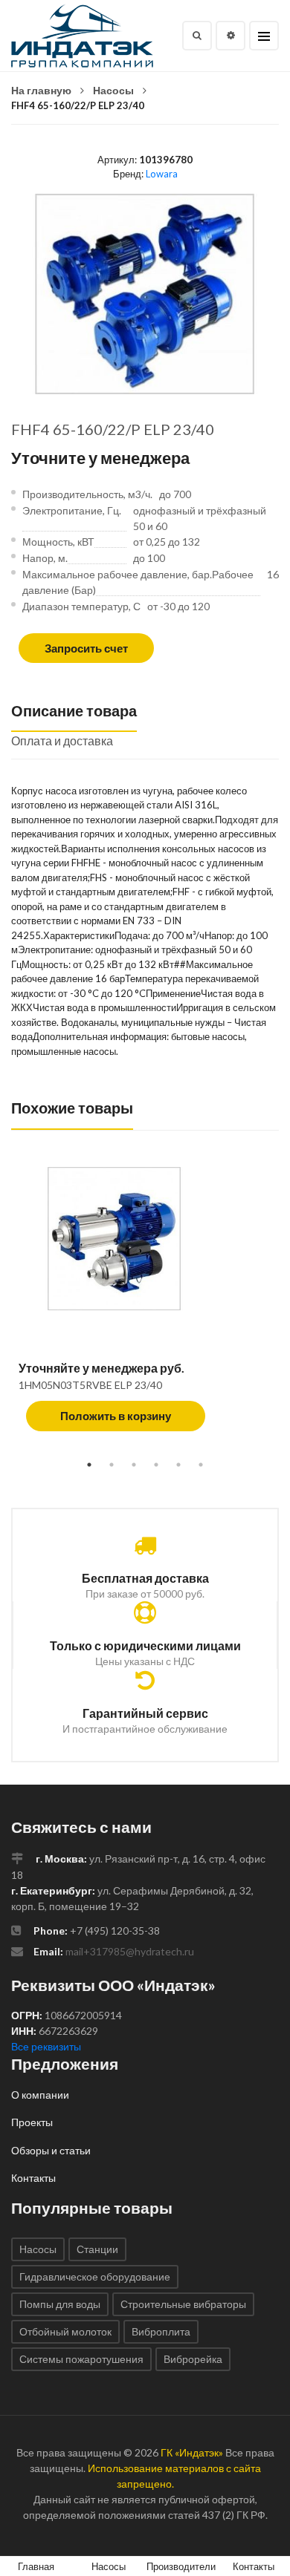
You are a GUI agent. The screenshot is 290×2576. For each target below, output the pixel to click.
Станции (97, 2249)
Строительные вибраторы (183, 2304)
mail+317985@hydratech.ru (130, 1951)
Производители (181, 2566)
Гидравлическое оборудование (95, 2276)
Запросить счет (86, 648)
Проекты (32, 2122)
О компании (40, 2095)
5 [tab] (178, 1465)
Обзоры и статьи (51, 2150)
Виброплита (161, 2331)
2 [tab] (112, 1465)
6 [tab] (201, 1465)
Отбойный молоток (65, 2331)
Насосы (113, 90)
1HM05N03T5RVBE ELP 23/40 (90, 1385)
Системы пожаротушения (81, 2359)
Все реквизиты (46, 2046)
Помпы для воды (60, 2304)
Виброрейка (193, 2359)
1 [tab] (89, 1465)
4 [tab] (156, 1465)
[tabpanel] (145, 1307)
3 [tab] (134, 1465)
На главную (41, 90)
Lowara (162, 174)
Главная (36, 2566)
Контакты (33, 2178)
